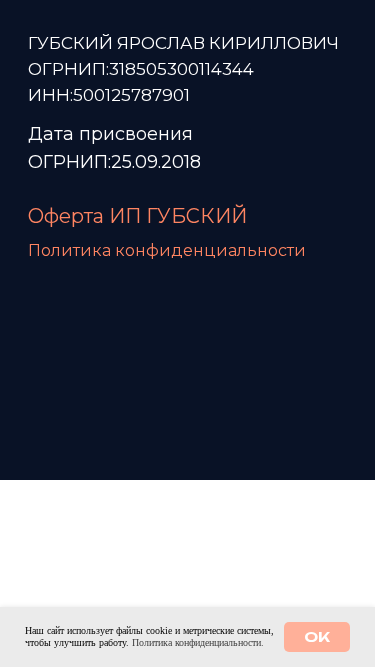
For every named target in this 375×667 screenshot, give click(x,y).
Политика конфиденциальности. (198, 642)
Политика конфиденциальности (167, 250)
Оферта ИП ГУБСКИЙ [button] (137, 216)
